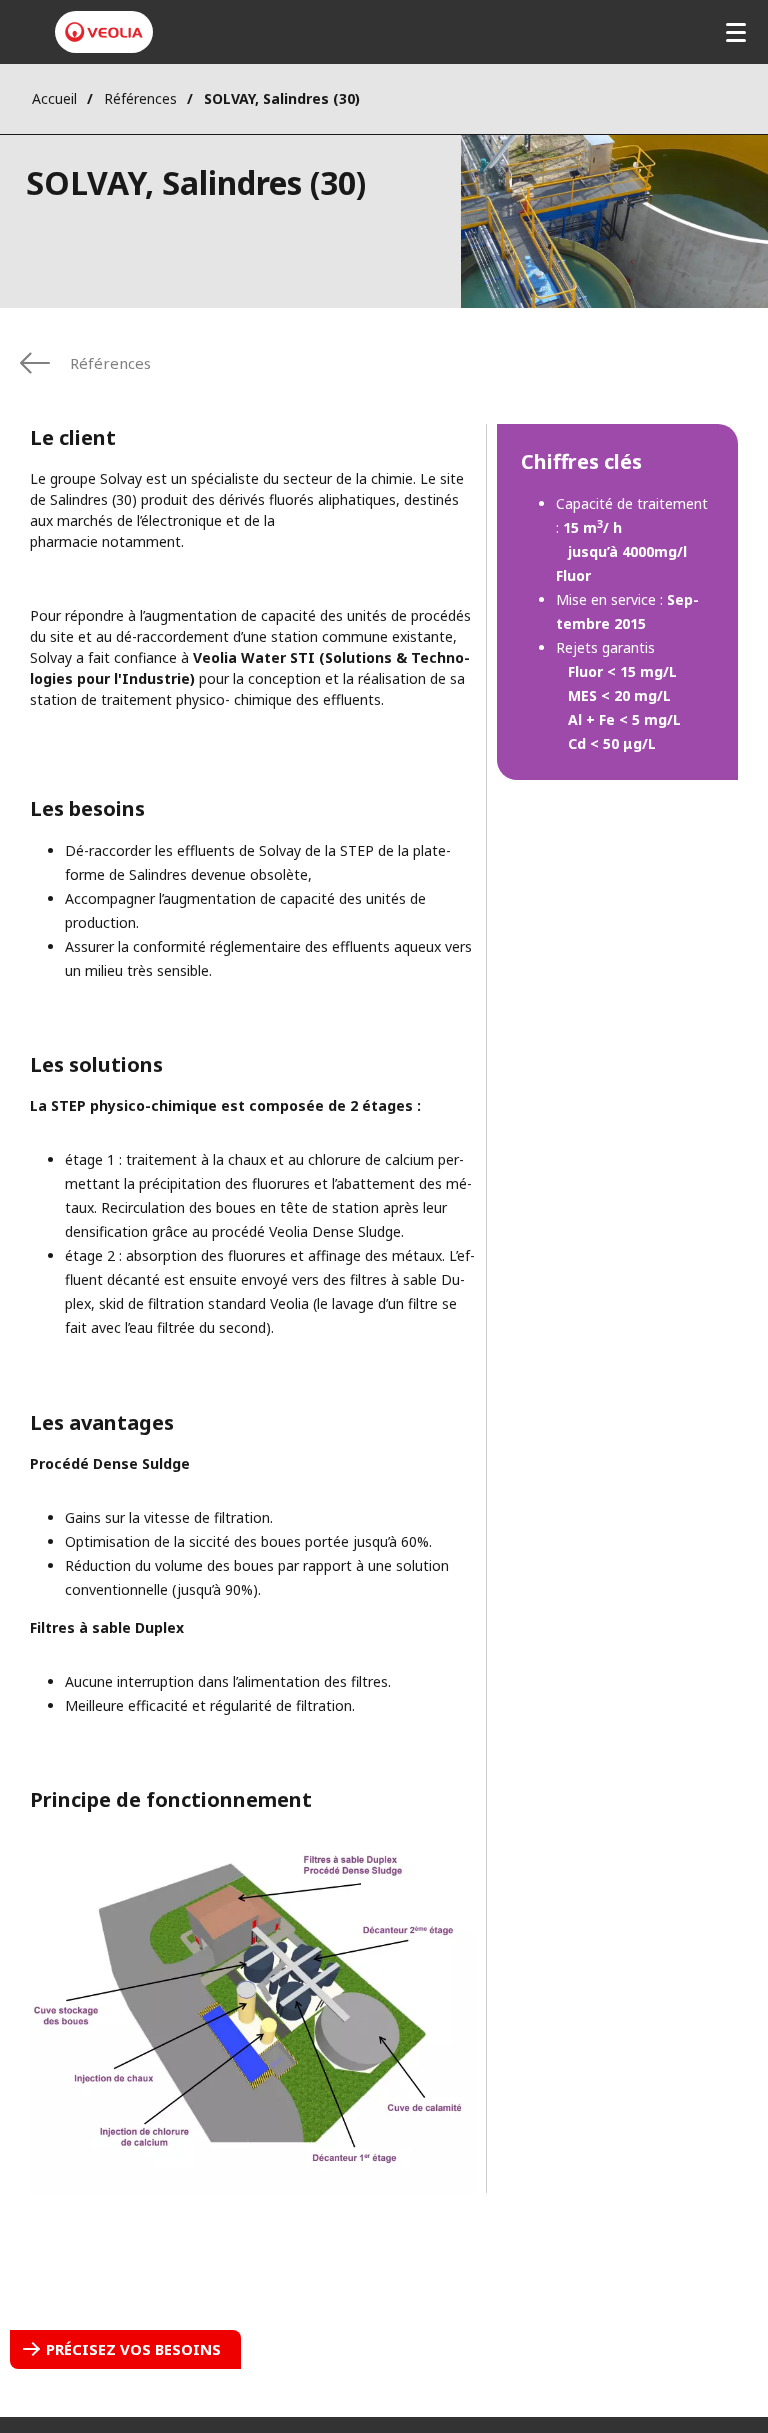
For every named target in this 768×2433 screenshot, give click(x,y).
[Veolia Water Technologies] (104, 32)
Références (140, 98)
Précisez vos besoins (133, 2349)
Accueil (54, 98)
